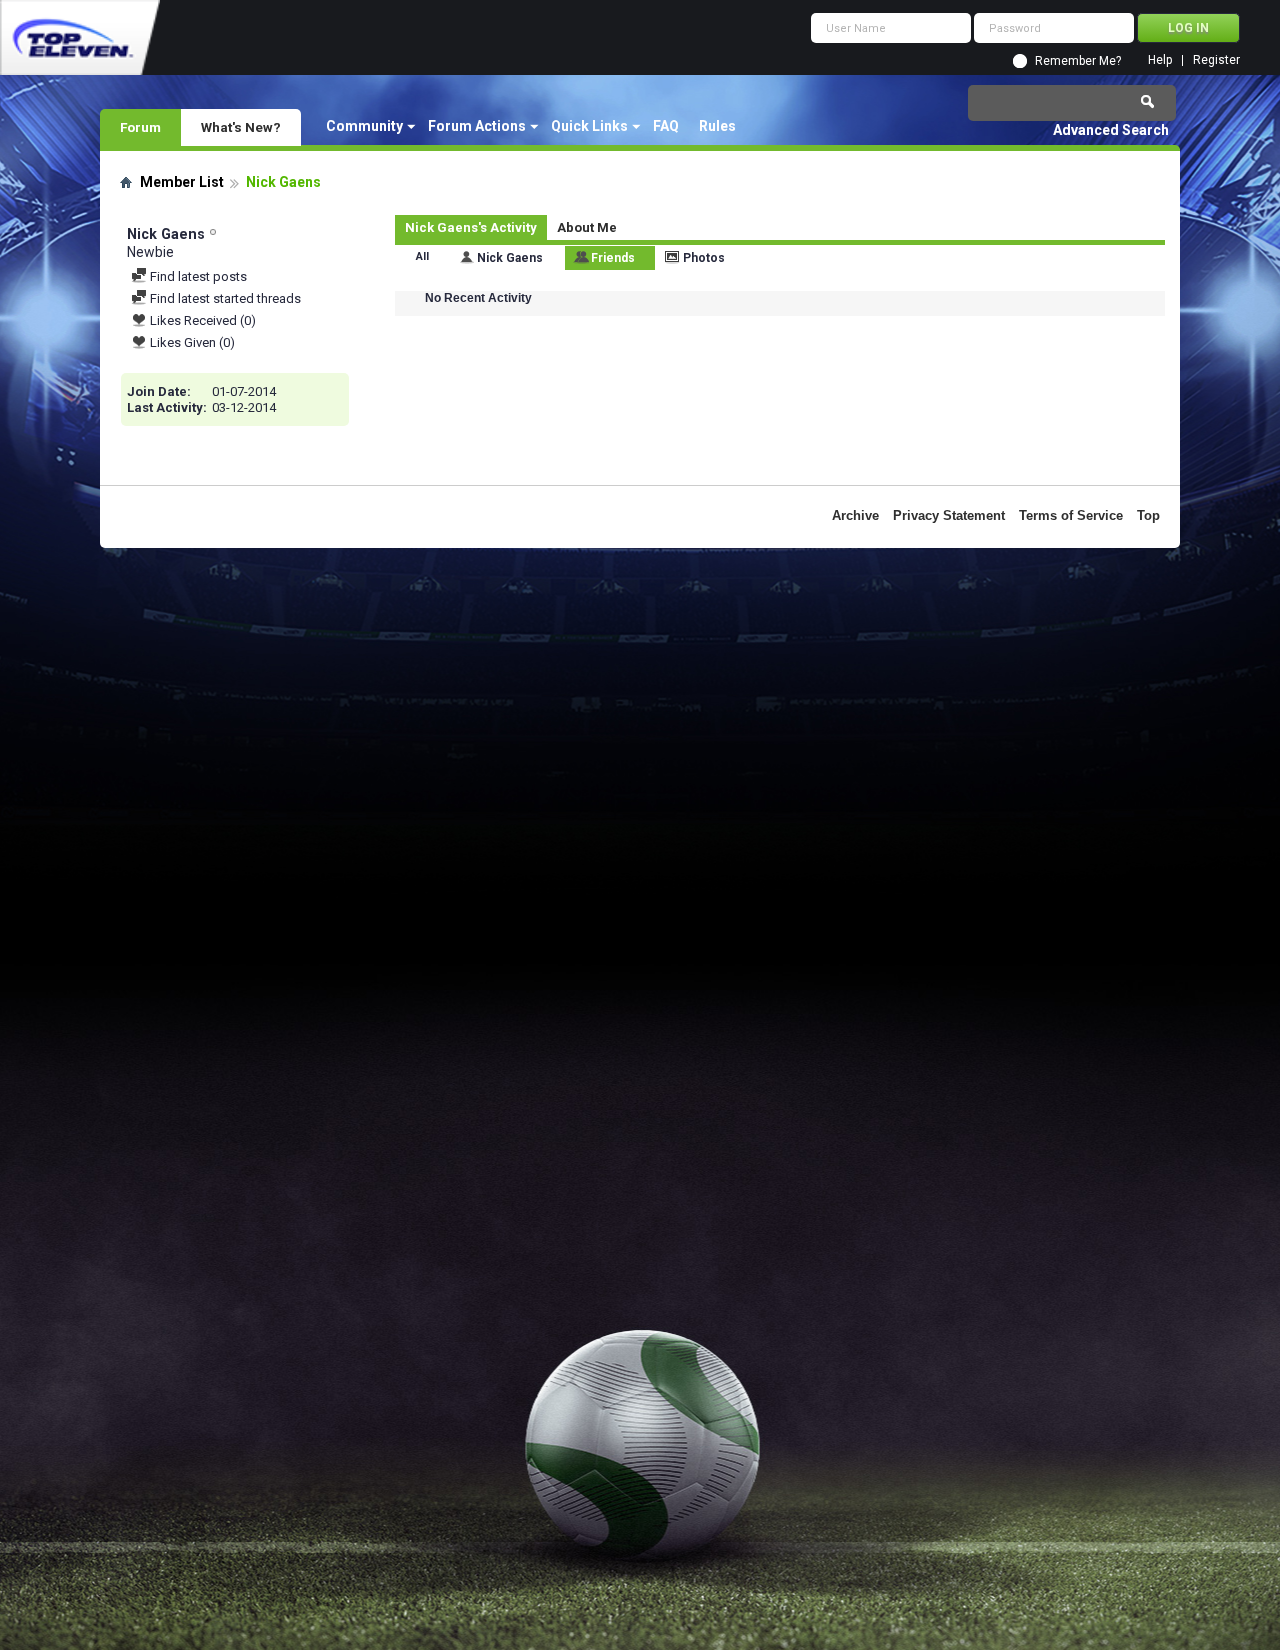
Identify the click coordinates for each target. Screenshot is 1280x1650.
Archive (855, 515)
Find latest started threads (224, 298)
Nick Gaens (510, 258)
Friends (613, 258)
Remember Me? (1078, 61)
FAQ (666, 126)
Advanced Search (1111, 130)
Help (1160, 60)
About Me (587, 227)
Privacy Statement (949, 515)
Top (1148, 515)
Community (364, 126)
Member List (182, 182)
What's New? (241, 127)
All (422, 256)
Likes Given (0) (191, 342)
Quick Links (589, 126)
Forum (140, 127)
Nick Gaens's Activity (471, 227)
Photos (704, 258)
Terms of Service (1071, 515)
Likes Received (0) (201, 320)
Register (1216, 60)
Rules (717, 126)
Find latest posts (197, 276)
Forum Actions (477, 126)
